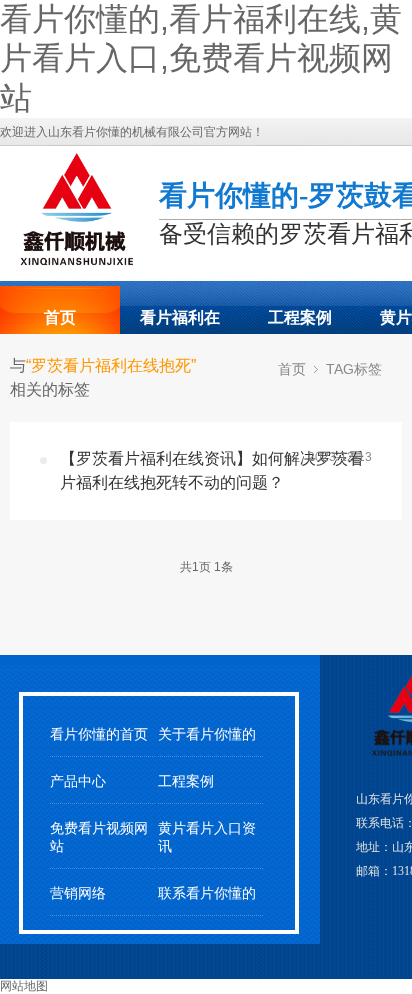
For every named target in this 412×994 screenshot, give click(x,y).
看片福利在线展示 (180, 324)
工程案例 (300, 317)
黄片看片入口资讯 (207, 837)
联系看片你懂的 (207, 893)
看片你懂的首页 (99, 734)
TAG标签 (354, 369)
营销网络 (78, 893)
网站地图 (24, 986)
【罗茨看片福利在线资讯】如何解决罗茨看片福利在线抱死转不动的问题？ (212, 470)
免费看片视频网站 (99, 837)
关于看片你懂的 (207, 734)
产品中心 (78, 781)
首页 (60, 317)
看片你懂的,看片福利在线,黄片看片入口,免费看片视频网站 (201, 58)
